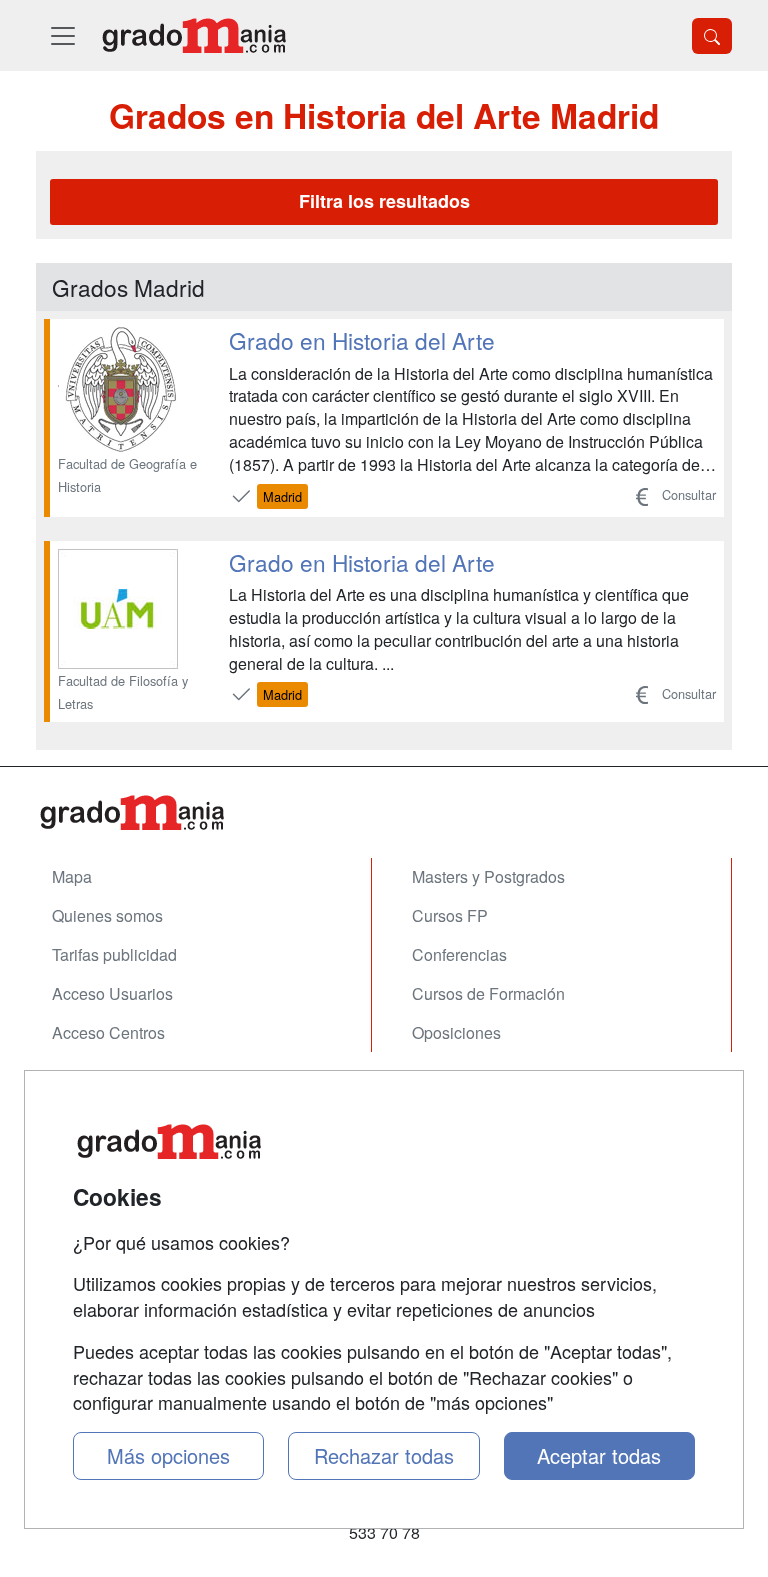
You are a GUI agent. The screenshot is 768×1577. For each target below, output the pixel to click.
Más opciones (168, 1455)
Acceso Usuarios (112, 993)
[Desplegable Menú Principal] (63, 35)
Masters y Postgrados (488, 876)
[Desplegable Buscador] (712, 36)
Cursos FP (450, 915)
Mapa (72, 876)
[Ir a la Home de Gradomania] (384, 812)
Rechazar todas (384, 1455)
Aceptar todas (599, 1455)
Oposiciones (456, 1032)
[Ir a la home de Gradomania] (194, 35)
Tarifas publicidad (114, 954)
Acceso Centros (108, 1032)
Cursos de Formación (488, 993)
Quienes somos (107, 915)
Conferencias (459, 954)
